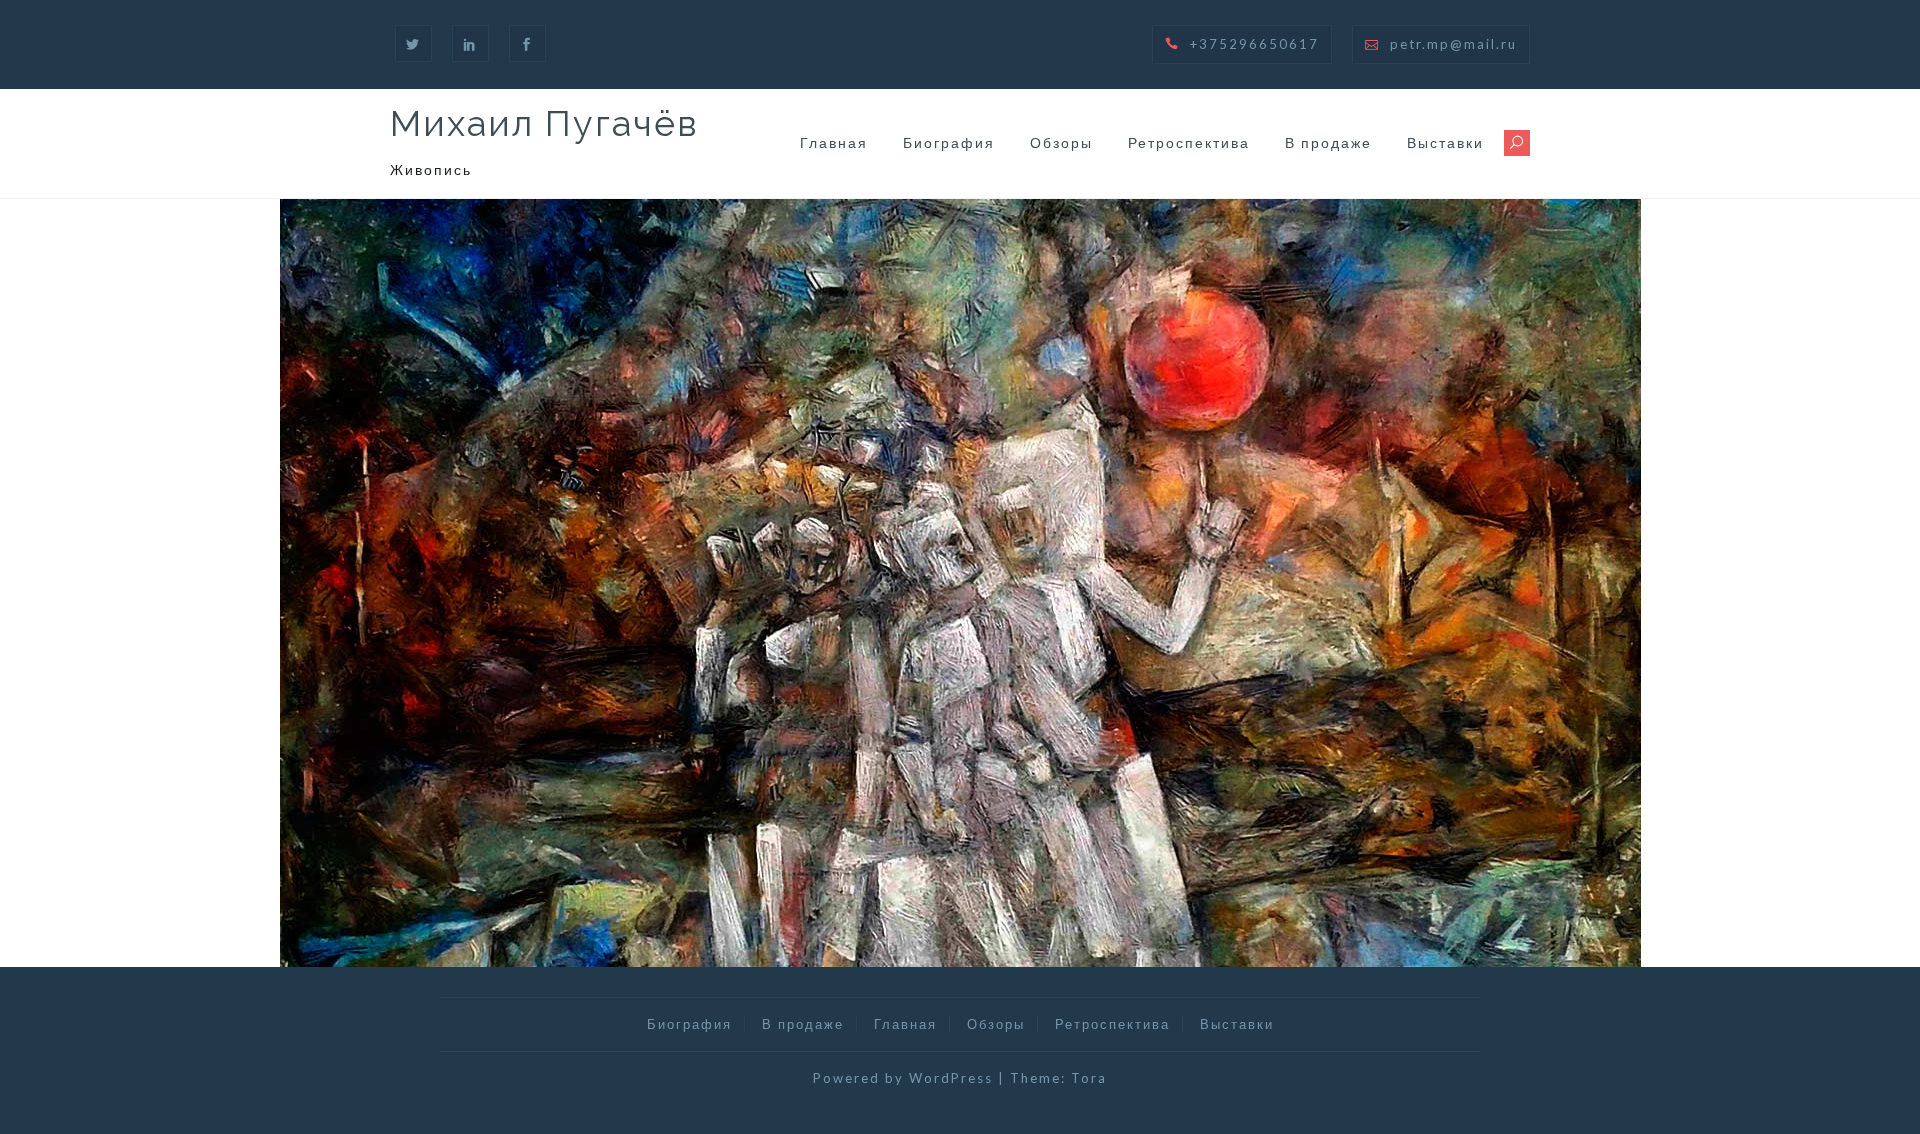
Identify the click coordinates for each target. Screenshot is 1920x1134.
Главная (834, 142)
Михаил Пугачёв (544, 123)
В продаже (1328, 142)
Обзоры (1061, 142)
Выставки (1445, 142)
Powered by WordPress (903, 1078)
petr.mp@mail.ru (1453, 44)
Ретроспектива (1189, 142)
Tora (1089, 1078)
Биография (949, 142)
